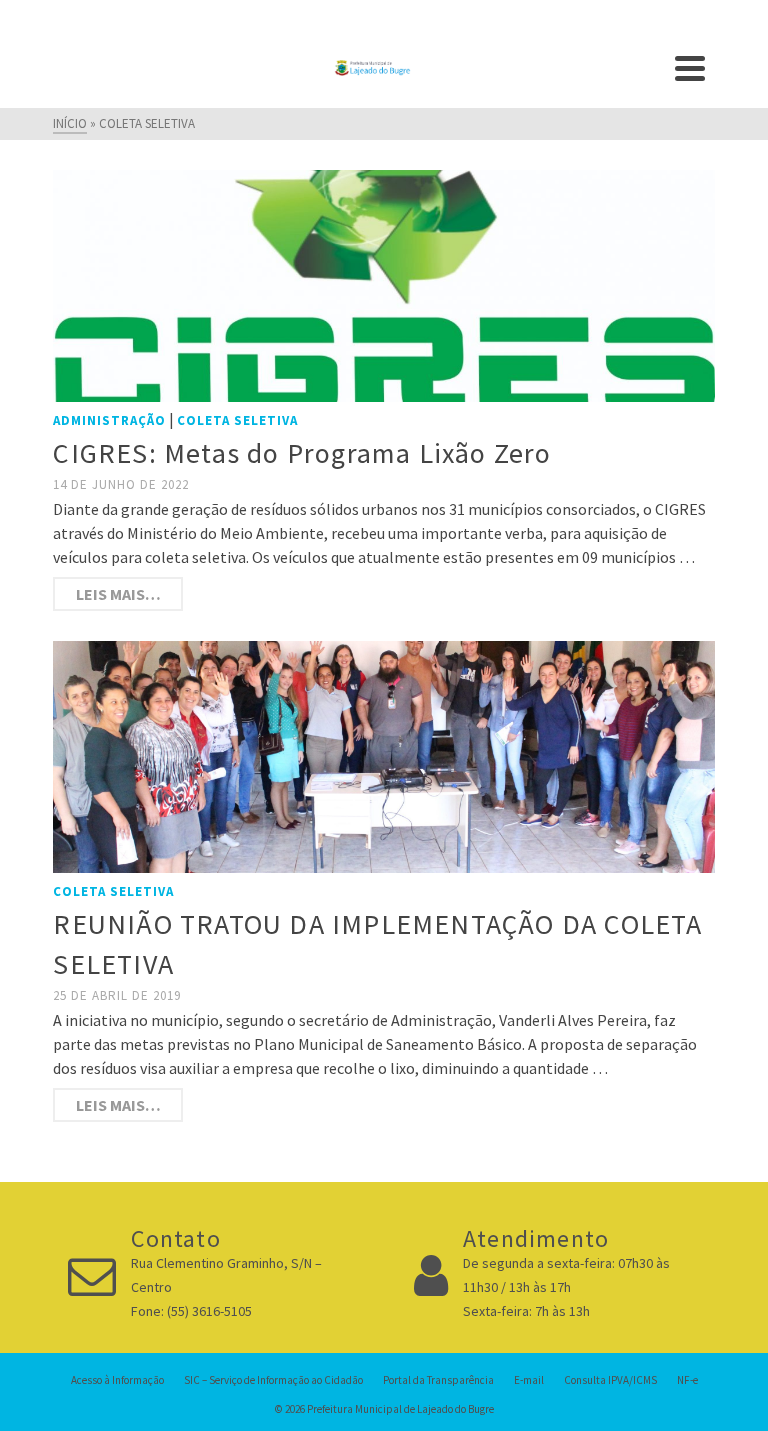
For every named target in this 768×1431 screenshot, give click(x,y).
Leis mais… (118, 594)
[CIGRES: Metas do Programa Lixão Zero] (383, 284)
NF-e (687, 1380)
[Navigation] (690, 68)
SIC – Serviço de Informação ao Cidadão (273, 1380)
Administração (109, 420)
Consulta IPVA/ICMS (610, 1380)
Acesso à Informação (117, 1380)
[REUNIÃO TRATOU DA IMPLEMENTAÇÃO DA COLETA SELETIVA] (383, 755)
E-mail (529, 1380)
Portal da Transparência (438, 1380)
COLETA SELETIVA (237, 420)
